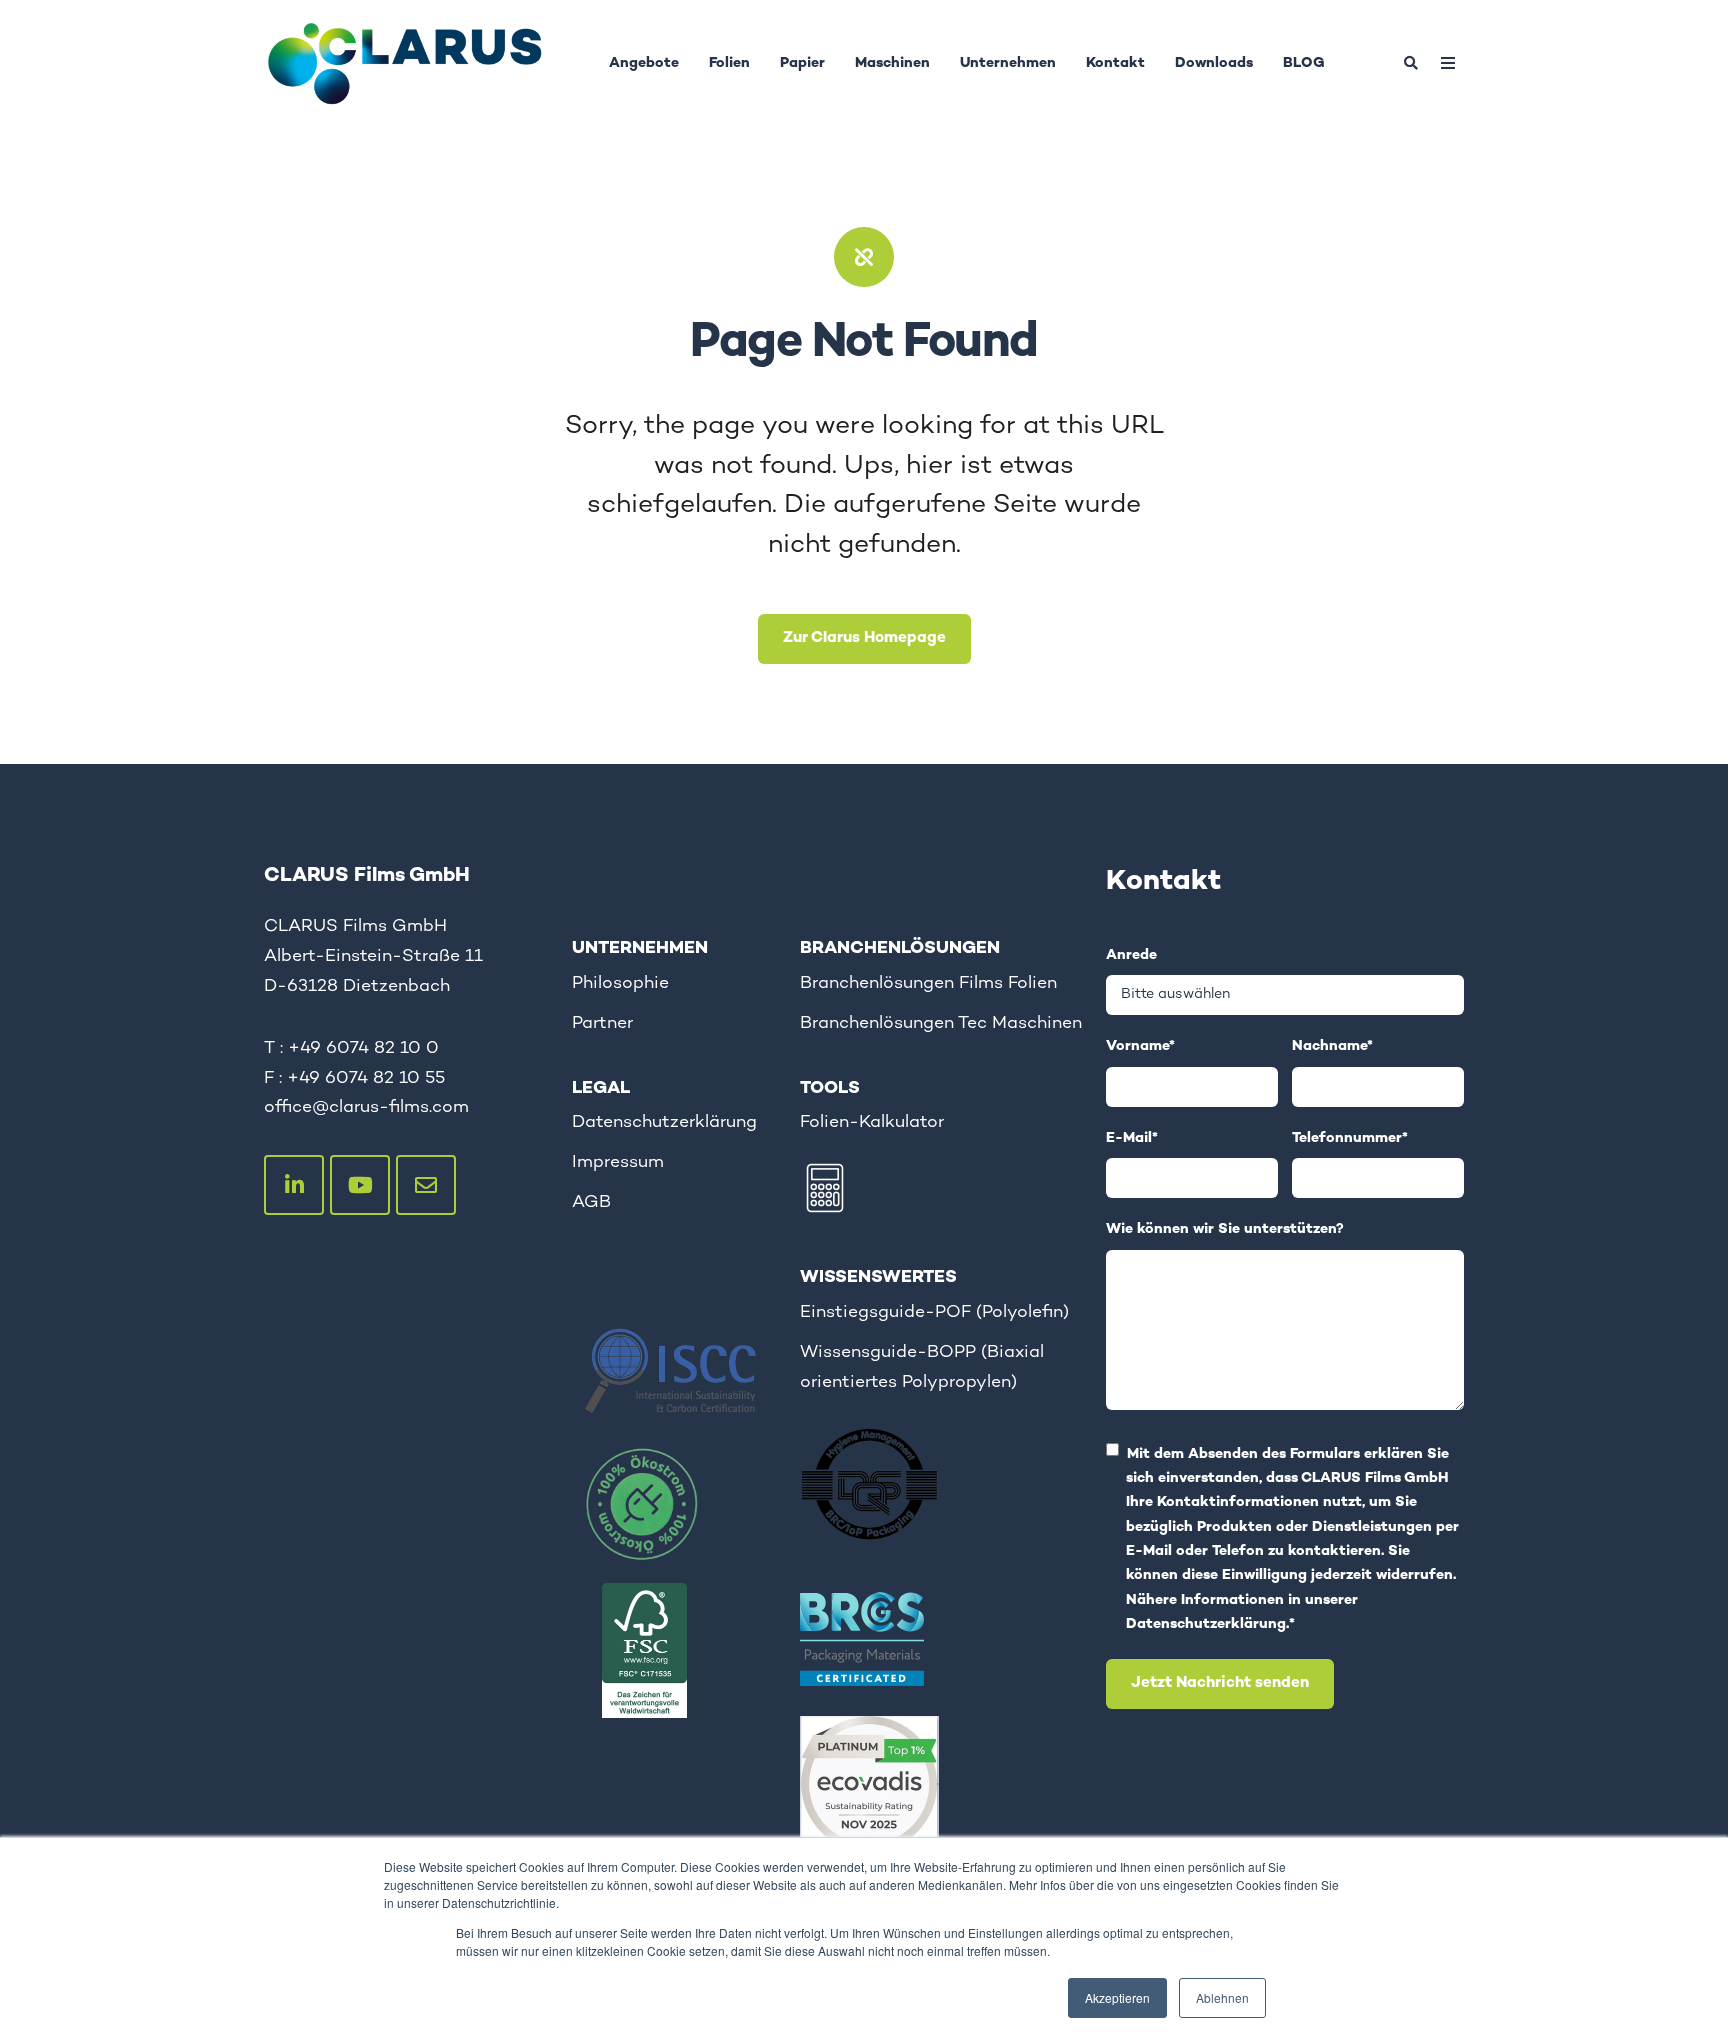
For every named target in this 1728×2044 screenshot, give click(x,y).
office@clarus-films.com (366, 1107)
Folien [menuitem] (729, 63)
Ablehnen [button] (1222, 1997)
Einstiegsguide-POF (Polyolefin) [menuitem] (934, 1312)
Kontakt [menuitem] (1115, 63)
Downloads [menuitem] (1214, 63)
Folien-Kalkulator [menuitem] (872, 1122)
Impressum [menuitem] (618, 1162)
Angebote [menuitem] (644, 63)
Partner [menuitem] (602, 1023)
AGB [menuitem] (591, 1202)
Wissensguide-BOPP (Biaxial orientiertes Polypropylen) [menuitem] (922, 1367)
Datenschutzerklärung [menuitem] (664, 1122)
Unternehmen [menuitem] (1008, 63)
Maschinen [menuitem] (892, 63)
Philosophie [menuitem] (620, 983)
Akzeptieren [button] (1117, 1997)
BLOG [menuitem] (1304, 63)
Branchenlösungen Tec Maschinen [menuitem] (941, 1023)
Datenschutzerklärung (1206, 1624)
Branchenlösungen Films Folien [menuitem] (928, 983)
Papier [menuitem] (802, 63)
